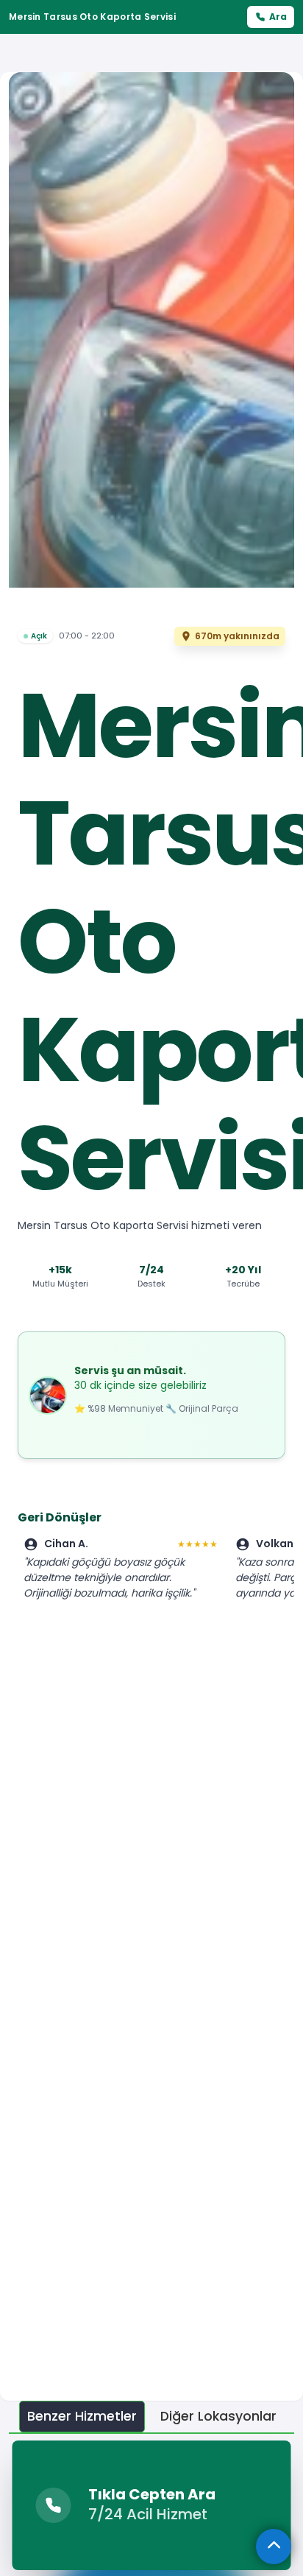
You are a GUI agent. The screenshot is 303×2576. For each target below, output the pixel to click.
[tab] (82, 2417)
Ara (278, 17)
